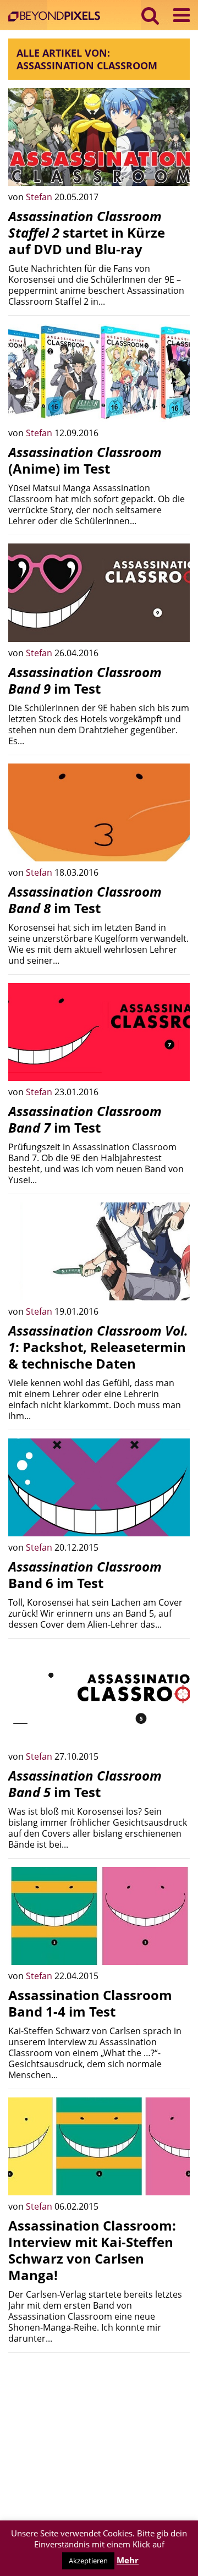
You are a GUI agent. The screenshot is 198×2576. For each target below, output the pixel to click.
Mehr (128, 2560)
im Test (85, 680)
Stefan (40, 197)
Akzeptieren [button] (88, 2561)
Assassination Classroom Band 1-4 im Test (90, 2003)
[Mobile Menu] (182, 15)
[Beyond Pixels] (57, 17)
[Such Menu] (150, 15)
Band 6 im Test (85, 1575)
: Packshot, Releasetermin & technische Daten (98, 1347)
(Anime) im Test (85, 460)
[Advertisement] (99, 2430)
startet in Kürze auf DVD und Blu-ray (87, 232)
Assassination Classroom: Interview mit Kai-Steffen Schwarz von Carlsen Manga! (92, 2250)
